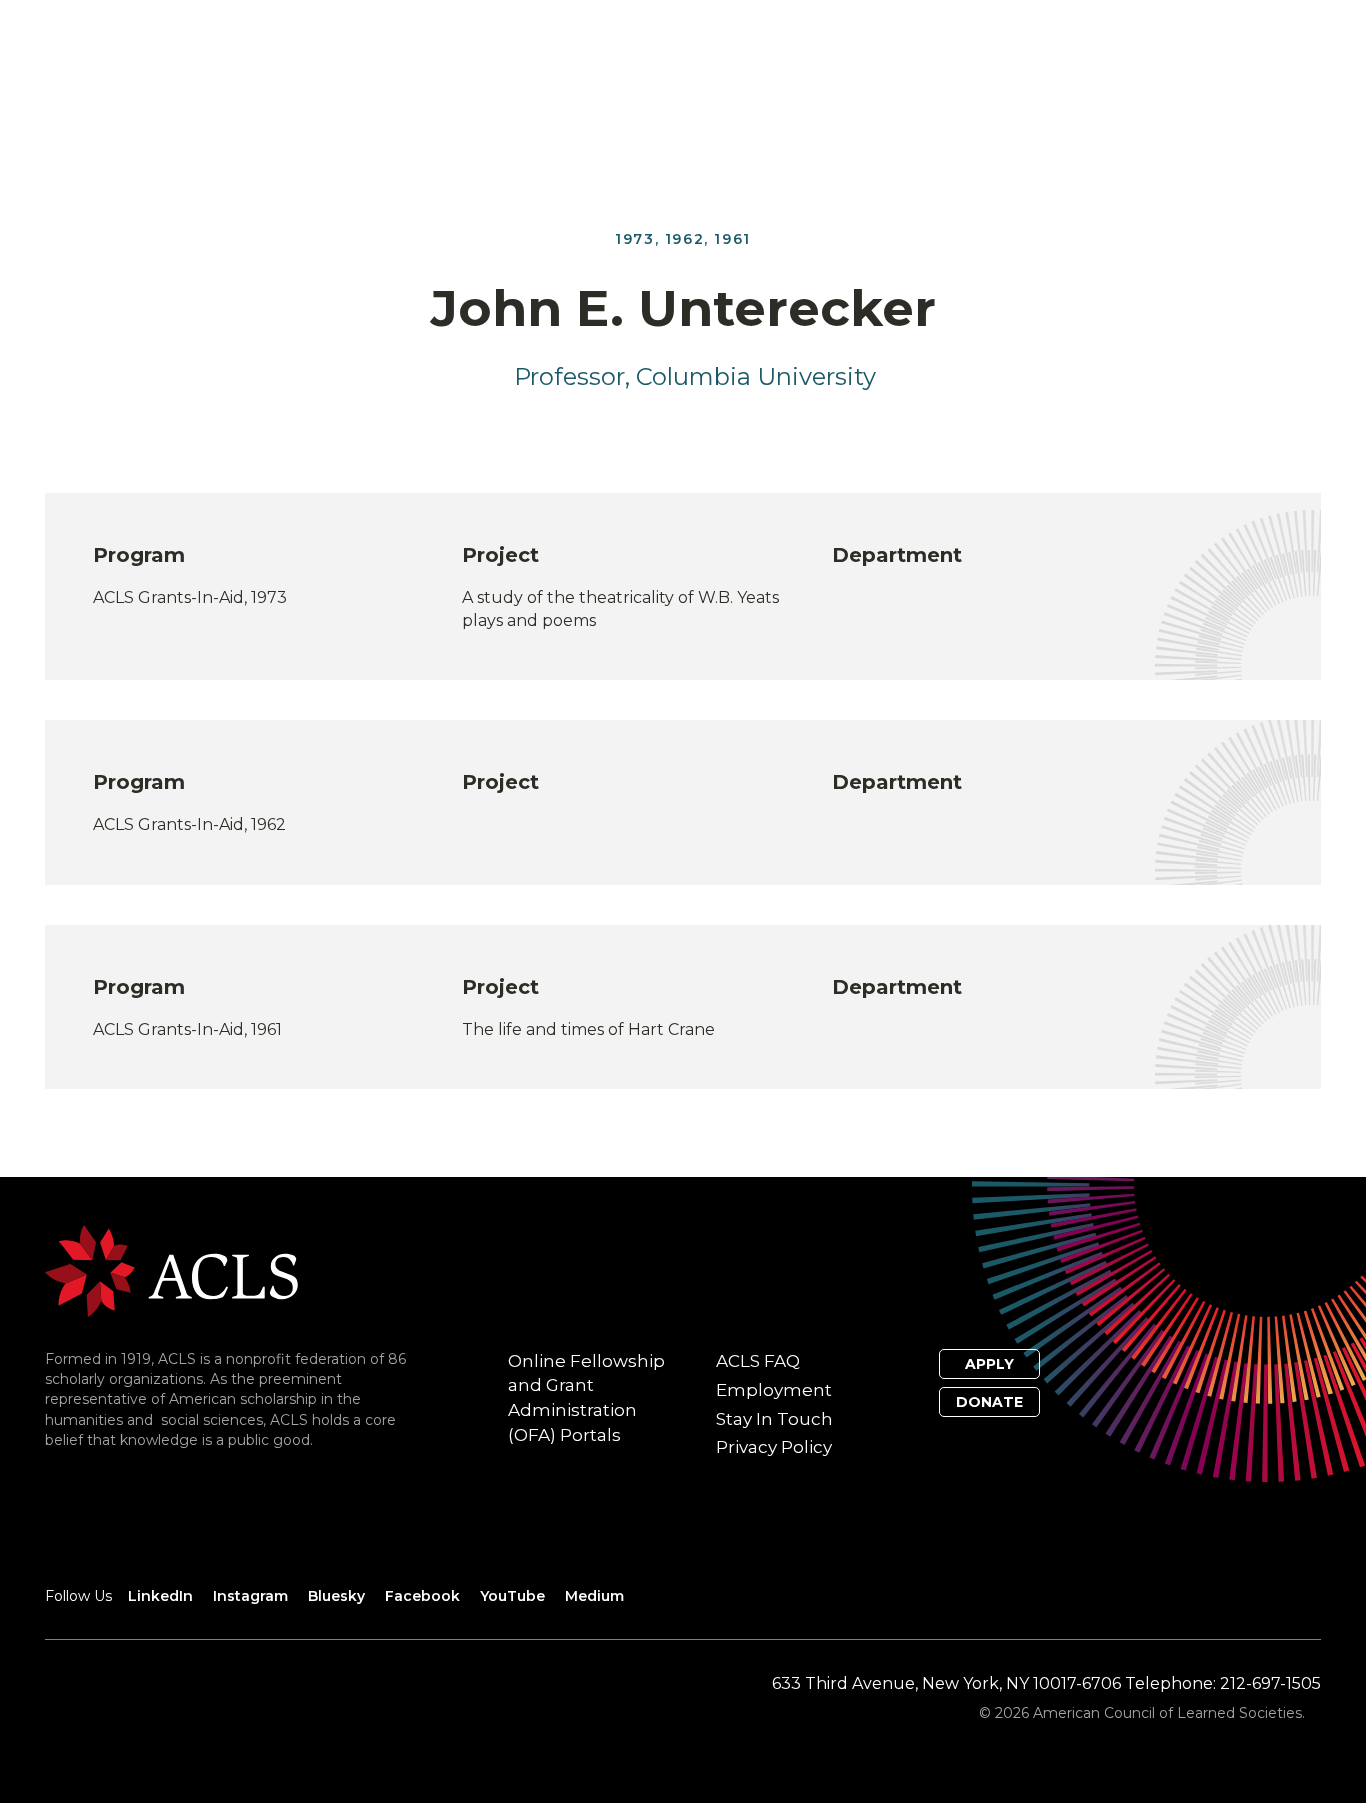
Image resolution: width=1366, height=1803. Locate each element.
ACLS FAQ (758, 1361)
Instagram (250, 1596)
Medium (594, 1596)
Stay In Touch (774, 1419)
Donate (989, 1402)
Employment (774, 1390)
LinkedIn (160, 1596)
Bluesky (336, 1596)
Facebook (422, 1596)
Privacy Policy (774, 1447)
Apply (989, 1364)
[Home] (171, 1269)
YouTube (512, 1596)
